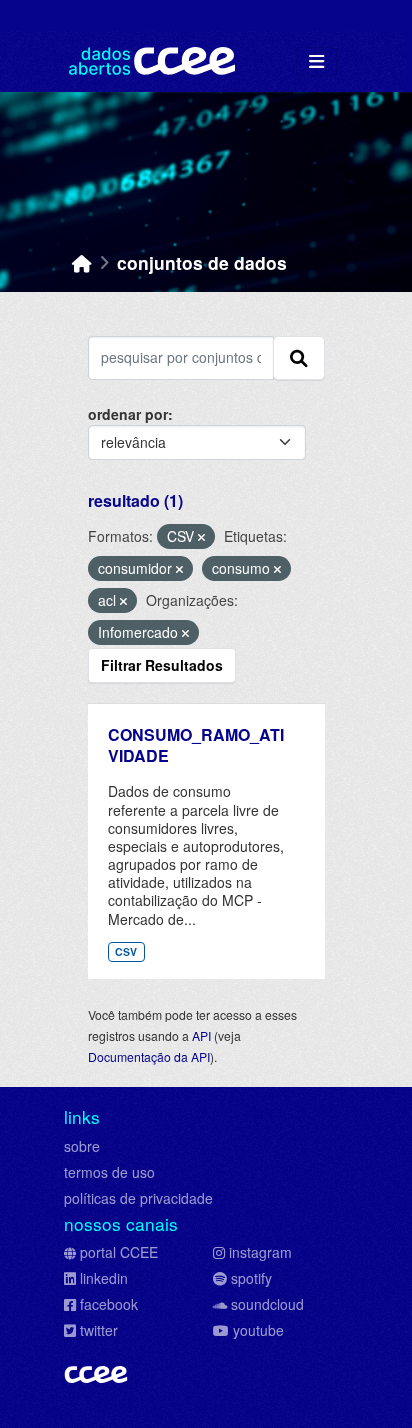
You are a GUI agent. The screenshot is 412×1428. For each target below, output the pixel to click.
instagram (260, 1252)
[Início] (82, 262)
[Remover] (201, 537)
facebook (109, 1304)
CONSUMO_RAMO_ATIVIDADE (196, 745)
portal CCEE (119, 1252)
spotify (251, 1278)
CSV (126, 951)
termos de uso (109, 1172)
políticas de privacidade (138, 1198)
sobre (82, 1146)
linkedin (104, 1278)
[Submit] (299, 358)
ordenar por (128, 414)
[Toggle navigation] (316, 61)
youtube (258, 1330)
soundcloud (267, 1304)
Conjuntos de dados (202, 262)
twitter (99, 1330)
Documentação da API (149, 1056)
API (201, 1035)
